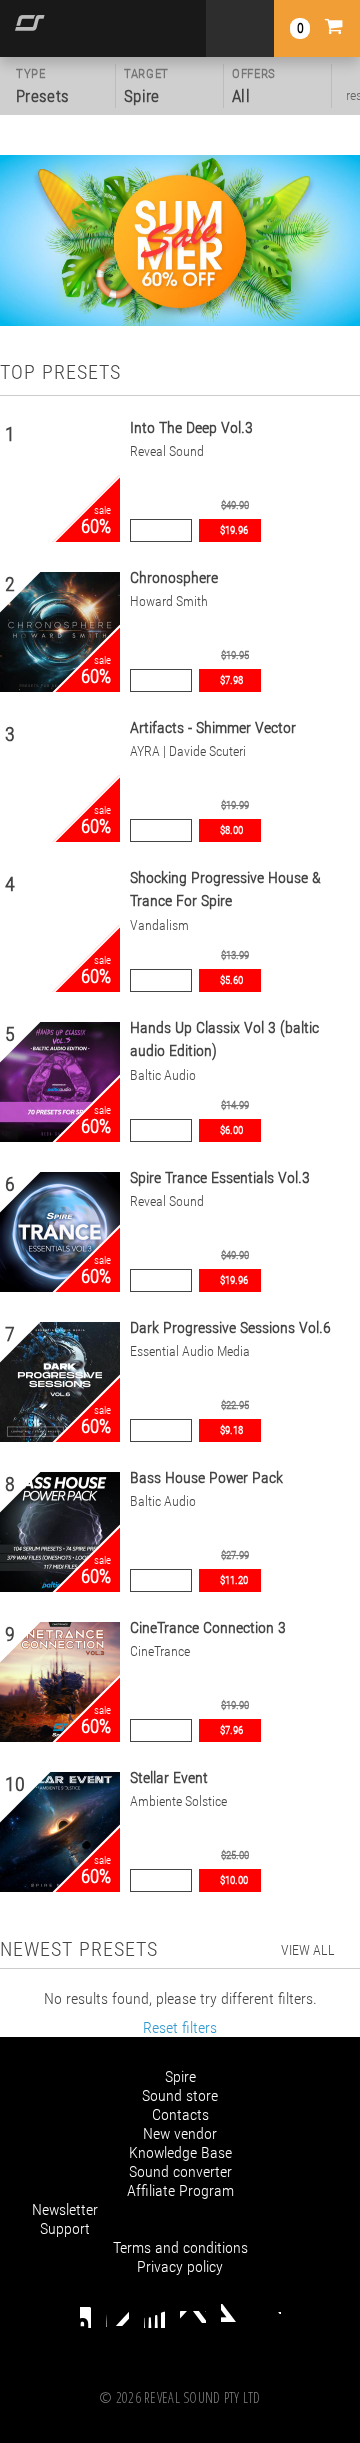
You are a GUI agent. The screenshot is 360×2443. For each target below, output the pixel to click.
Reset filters (180, 2027)
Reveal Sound (167, 451)
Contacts (180, 2114)
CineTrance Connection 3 (208, 1627)
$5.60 (231, 980)
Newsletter (65, 2209)
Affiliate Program (180, 2190)
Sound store (180, 2095)
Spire (180, 2076)
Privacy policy (180, 2266)
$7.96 (231, 1730)
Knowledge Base (180, 2152)
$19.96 (234, 530)
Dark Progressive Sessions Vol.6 (230, 1327)
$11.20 (234, 1580)
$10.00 (234, 1880)
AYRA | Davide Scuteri (188, 751)
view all (308, 1950)
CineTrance (160, 1651)
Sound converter (180, 2171)
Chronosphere (174, 577)
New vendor (180, 2133)
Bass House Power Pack (206, 1477)
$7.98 (231, 680)
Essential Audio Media (190, 1351)
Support (65, 2228)
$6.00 (231, 1130)
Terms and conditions (180, 2247)
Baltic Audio (163, 1075)
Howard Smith (169, 601)
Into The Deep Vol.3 (191, 427)
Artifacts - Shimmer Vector (213, 727)
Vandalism (159, 925)
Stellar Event (169, 1777)
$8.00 (231, 830)
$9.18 (231, 1430)
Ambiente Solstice (178, 1801)
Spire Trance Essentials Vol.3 (220, 1177)
